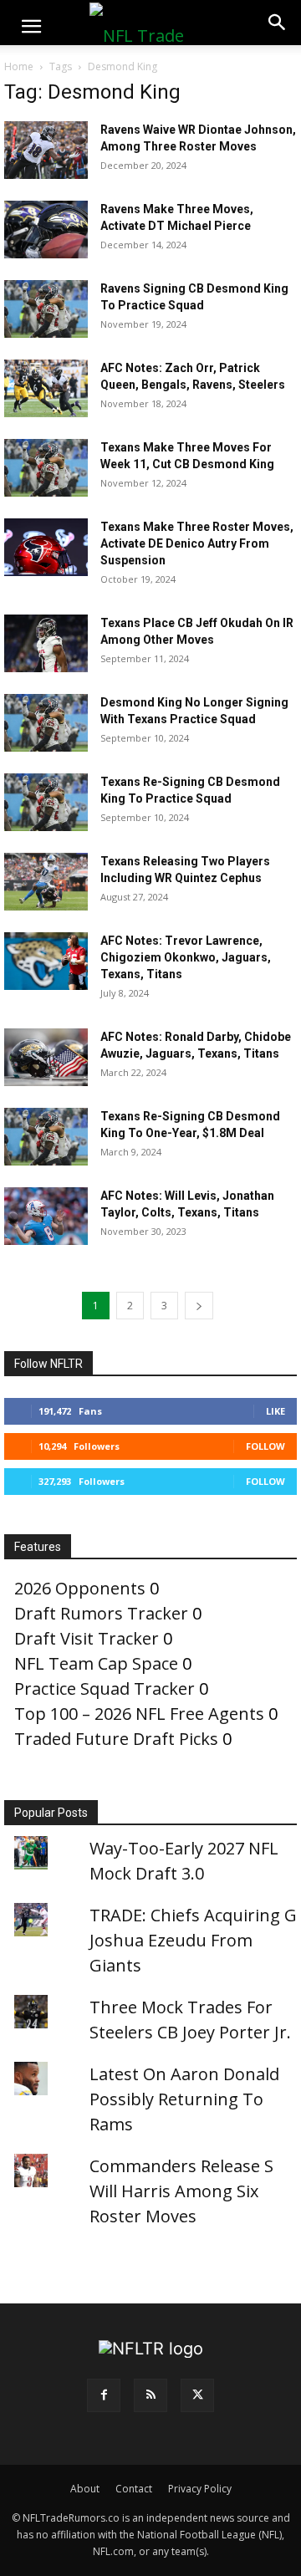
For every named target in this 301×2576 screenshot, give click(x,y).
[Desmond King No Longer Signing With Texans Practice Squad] (46, 723)
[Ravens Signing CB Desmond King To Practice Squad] (46, 309)
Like (275, 1411)
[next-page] (199, 1306)
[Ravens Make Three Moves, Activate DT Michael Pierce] (46, 230)
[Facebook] (104, 2395)
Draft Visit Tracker (87, 1638)
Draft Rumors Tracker (101, 1613)
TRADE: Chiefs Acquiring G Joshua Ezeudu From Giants (193, 1940)
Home (19, 66)
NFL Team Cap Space (96, 1663)
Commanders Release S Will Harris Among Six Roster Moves (181, 2191)
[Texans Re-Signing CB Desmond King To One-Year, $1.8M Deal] (46, 1137)
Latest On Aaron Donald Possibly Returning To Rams (184, 2099)
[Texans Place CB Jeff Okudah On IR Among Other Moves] (46, 643)
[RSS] (150, 2395)
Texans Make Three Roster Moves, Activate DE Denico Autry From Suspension (197, 543)
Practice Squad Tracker (105, 1688)
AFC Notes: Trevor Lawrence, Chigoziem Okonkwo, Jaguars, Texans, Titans (186, 957)
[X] (197, 2395)
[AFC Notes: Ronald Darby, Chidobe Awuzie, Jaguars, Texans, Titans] (46, 1057)
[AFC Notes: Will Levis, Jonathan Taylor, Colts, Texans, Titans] (46, 1216)
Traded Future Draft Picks (116, 1739)
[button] (31, 27)
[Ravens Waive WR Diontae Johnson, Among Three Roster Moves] (46, 150)
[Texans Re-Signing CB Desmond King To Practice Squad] (46, 802)
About (85, 2489)
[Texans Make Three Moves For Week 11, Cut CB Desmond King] (46, 468)
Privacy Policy (200, 2489)
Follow (265, 1446)
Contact (134, 2489)
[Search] (278, 23)
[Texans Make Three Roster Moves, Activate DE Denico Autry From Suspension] (46, 547)
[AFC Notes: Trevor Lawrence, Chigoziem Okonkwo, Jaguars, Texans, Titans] (46, 961)
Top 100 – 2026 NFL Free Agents (139, 1714)
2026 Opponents (80, 1588)
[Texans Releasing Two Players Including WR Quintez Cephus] (46, 882)
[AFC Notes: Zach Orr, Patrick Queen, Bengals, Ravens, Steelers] (46, 388)
